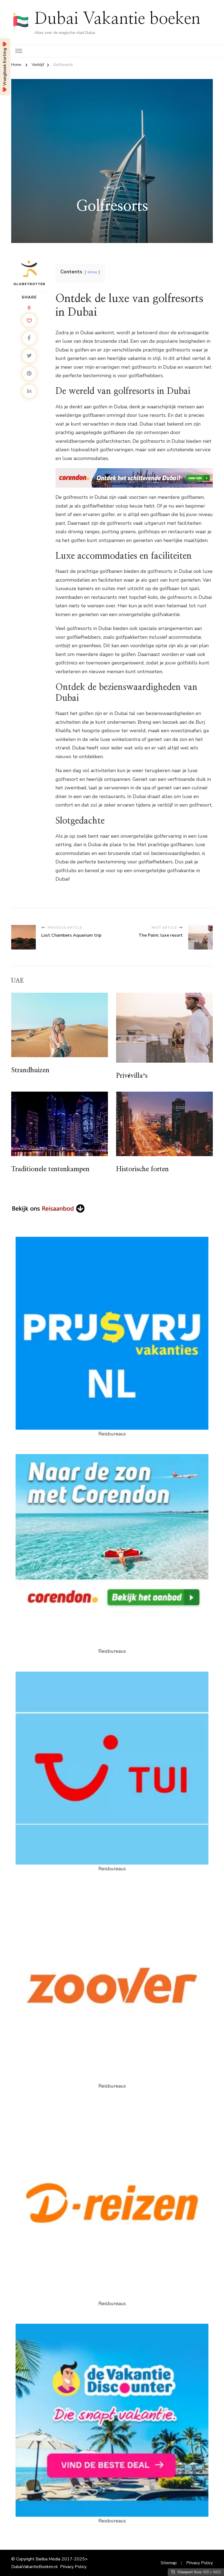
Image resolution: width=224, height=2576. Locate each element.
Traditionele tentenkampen (50, 1169)
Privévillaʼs (132, 1076)
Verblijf (112, 188)
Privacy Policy (73, 2567)
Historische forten (142, 1169)
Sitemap (169, 2563)
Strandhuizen (30, 1070)
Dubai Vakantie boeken (117, 19)
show (92, 272)
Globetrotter (29, 284)
